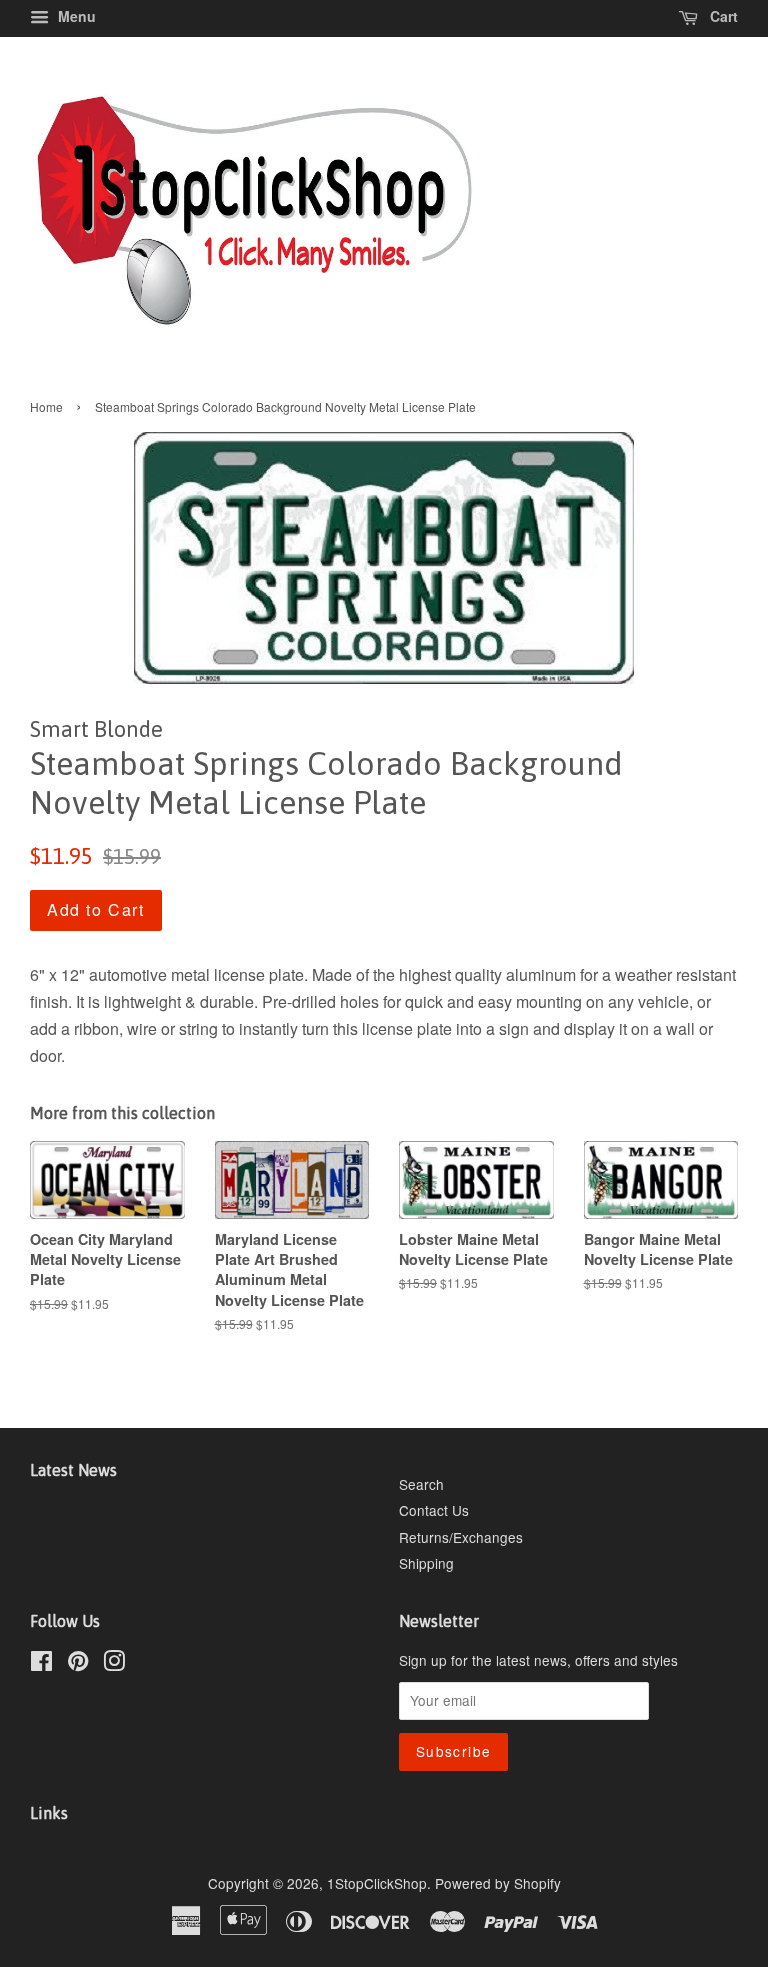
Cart (722, 16)
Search (421, 1484)
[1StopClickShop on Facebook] (41, 1664)
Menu (75, 16)
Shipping (426, 1563)
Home (46, 406)
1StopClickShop (377, 1883)
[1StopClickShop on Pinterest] (78, 1664)
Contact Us (434, 1510)
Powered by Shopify (498, 1883)
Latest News (73, 1470)
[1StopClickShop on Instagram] (114, 1664)
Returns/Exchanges (461, 1537)
